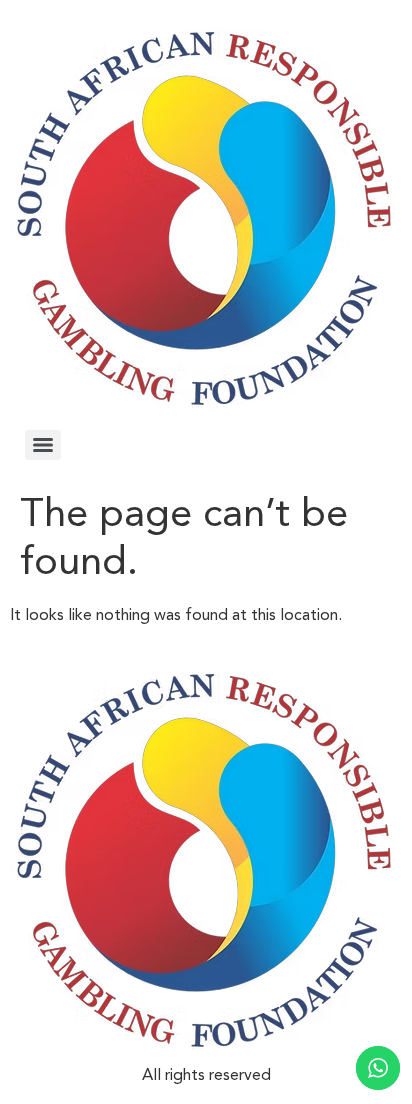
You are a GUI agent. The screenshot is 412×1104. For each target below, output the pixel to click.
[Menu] (43, 445)
